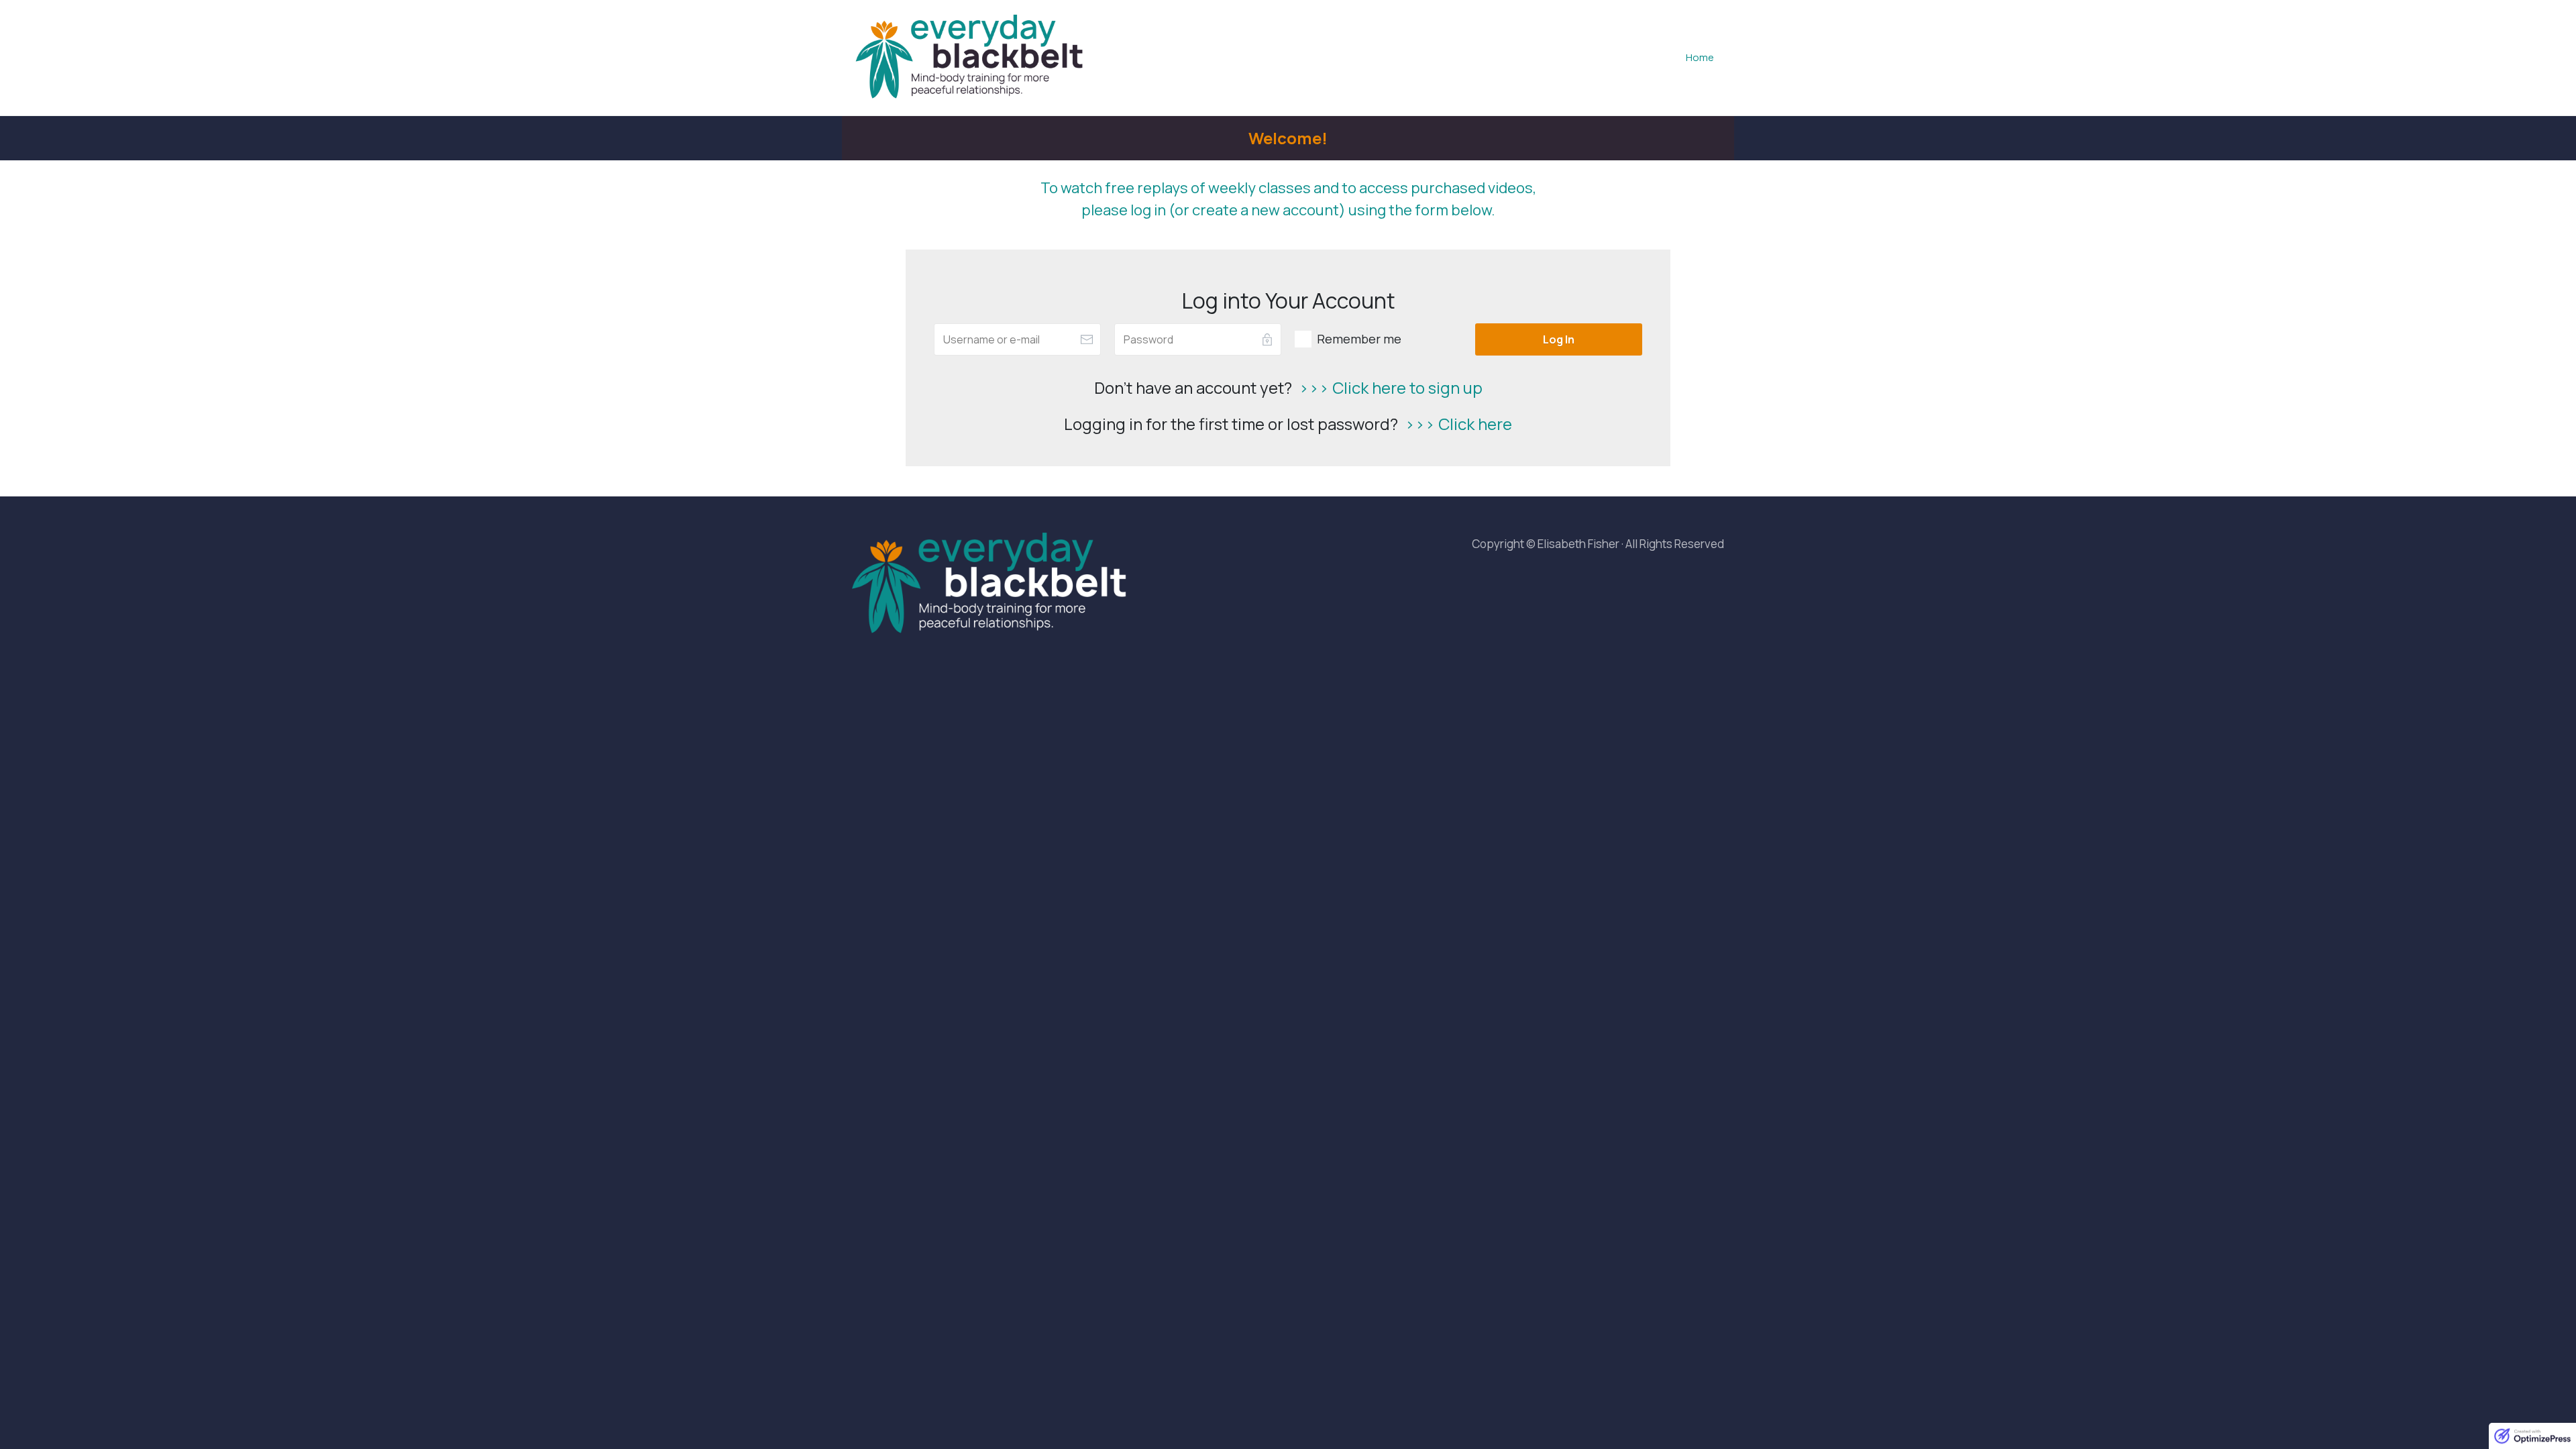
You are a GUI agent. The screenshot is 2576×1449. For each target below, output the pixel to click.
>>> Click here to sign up (1391, 387)
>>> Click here (1458, 424)
